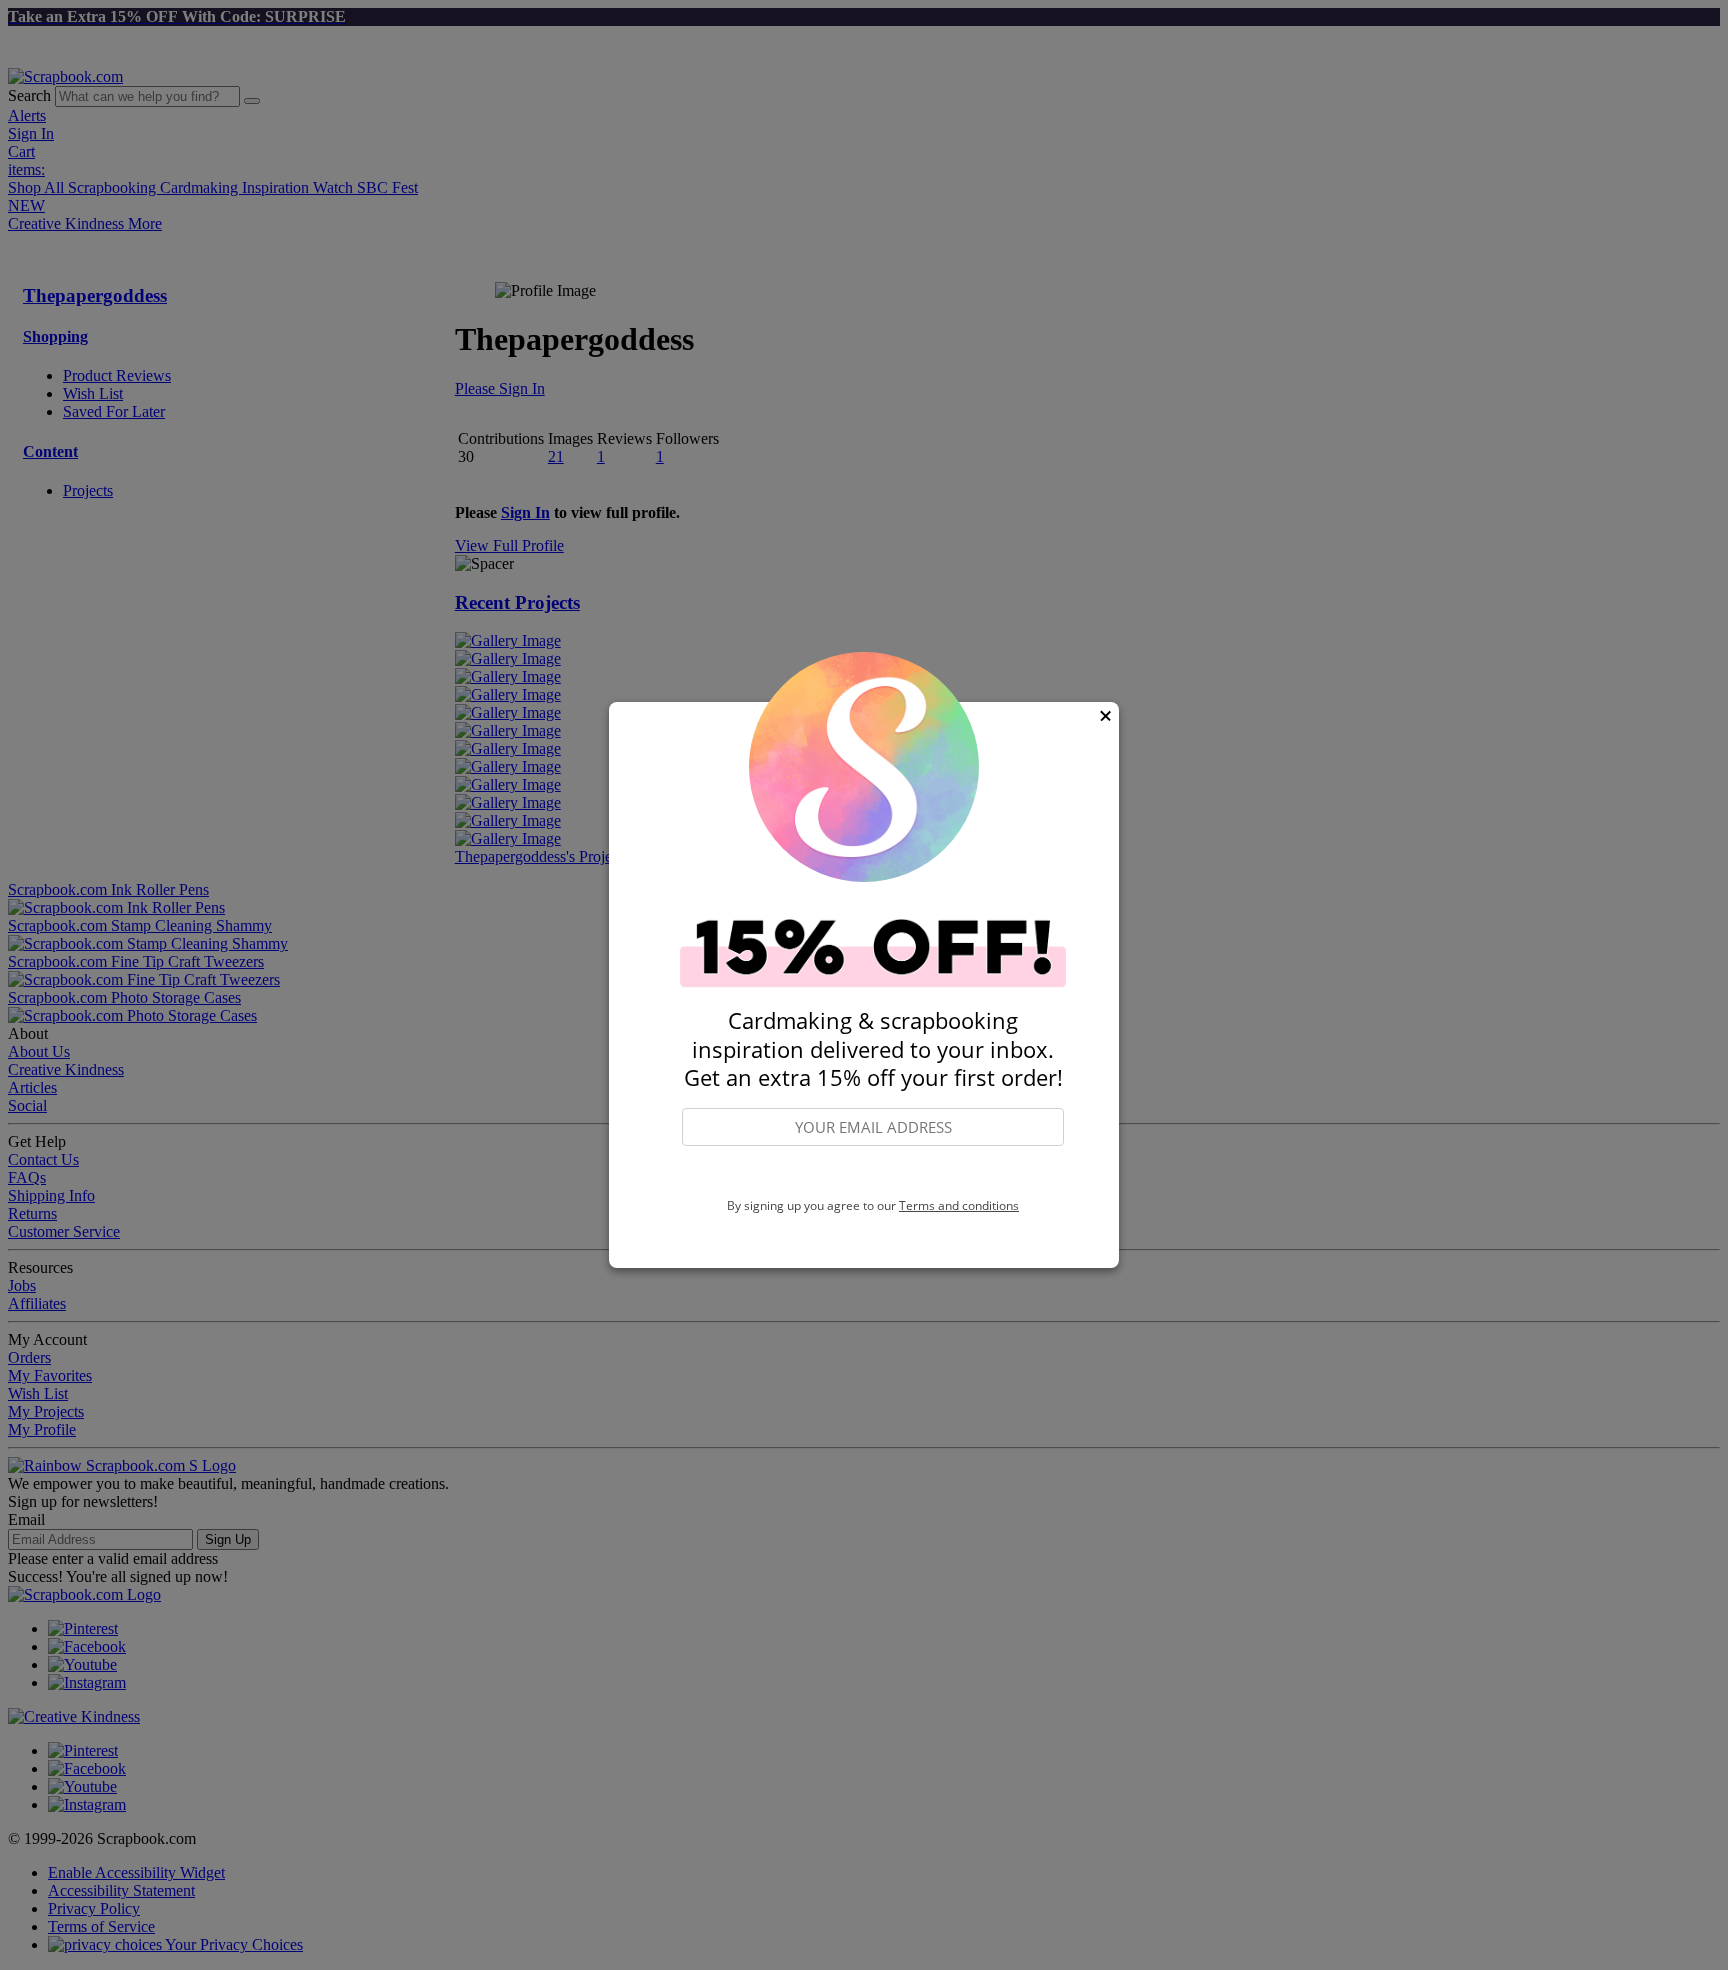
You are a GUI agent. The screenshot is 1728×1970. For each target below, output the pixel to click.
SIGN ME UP (873, 1173)
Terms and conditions (959, 1205)
